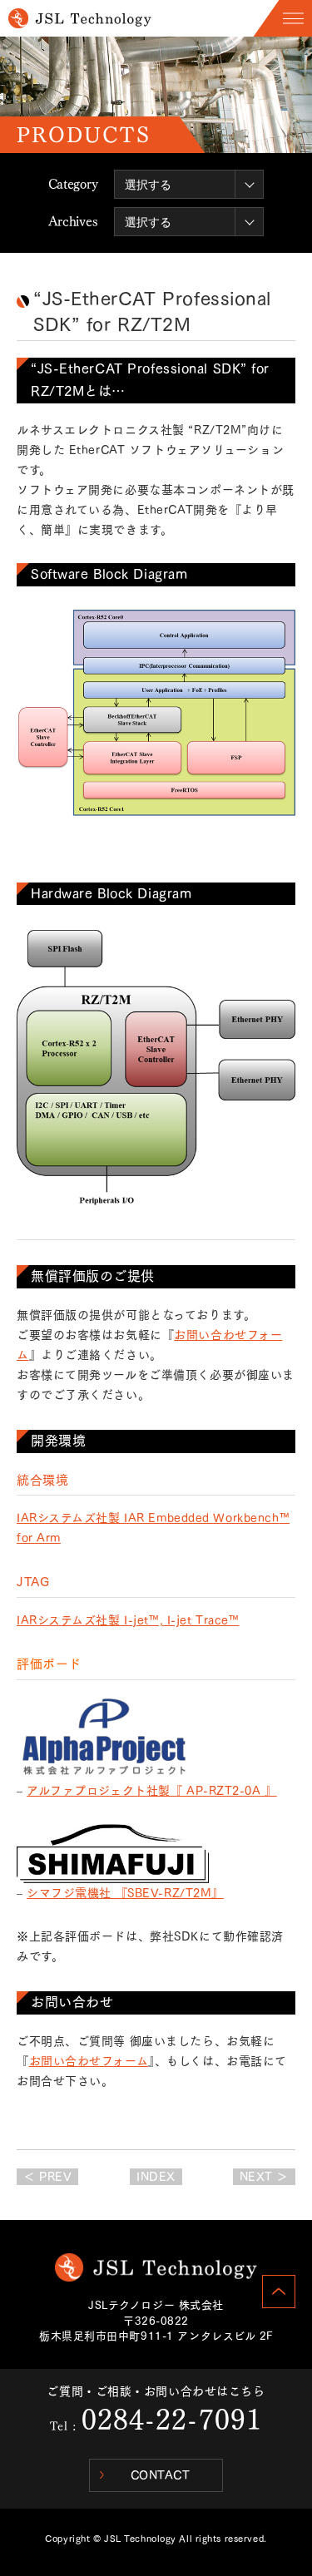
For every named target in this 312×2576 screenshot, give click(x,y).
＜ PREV (47, 2177)
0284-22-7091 (172, 2420)
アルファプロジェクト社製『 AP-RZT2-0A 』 (152, 1791)
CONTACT (161, 2475)
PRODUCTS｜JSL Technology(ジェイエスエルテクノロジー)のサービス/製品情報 (80, 18)
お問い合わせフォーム (89, 2061)
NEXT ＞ (264, 2177)
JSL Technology (156, 2267)
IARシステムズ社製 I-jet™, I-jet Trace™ (128, 1620)
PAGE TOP (279, 2292)
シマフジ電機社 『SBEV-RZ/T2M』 (125, 1893)
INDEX (156, 2177)
